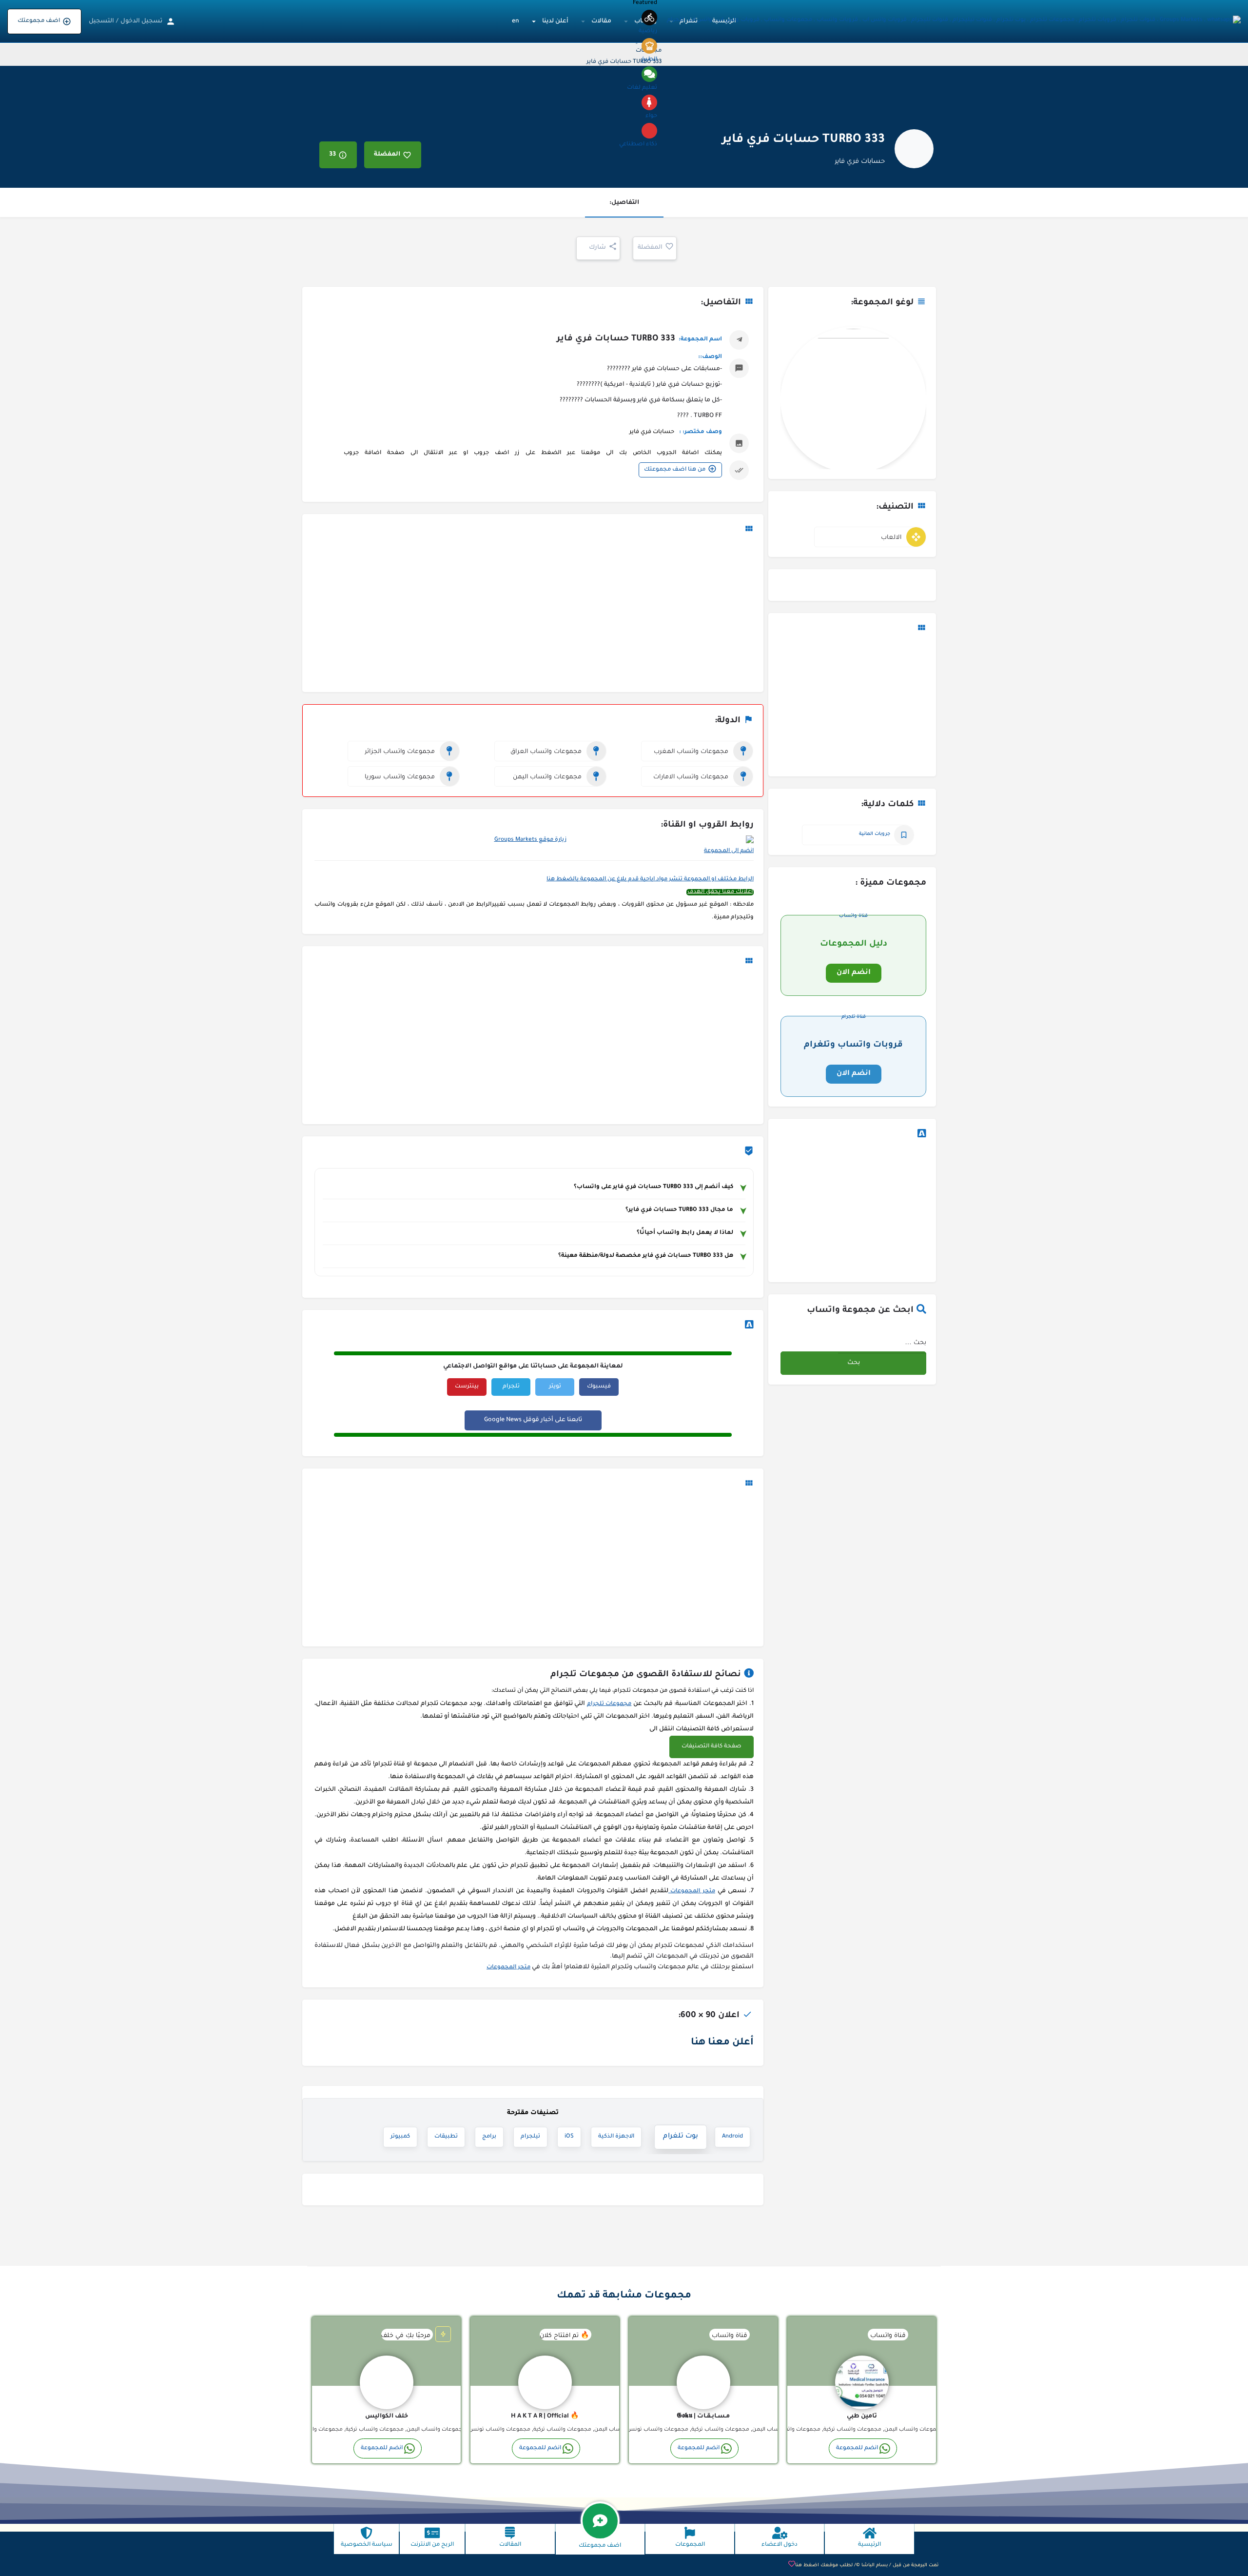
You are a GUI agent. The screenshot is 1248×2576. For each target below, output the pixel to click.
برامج (489, 2137)
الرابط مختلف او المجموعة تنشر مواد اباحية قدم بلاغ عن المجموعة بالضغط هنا (650, 880)
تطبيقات (446, 2137)
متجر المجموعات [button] (692, 1892)
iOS (569, 2137)
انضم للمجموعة (857, 2448)
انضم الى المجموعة (729, 851)
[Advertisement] (852, 706)
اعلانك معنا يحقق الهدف (720, 892)
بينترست (467, 1387)
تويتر (555, 1387)
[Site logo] (953, 21)
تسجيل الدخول (141, 21)
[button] (712, 1747)
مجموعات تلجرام (609, 1704)
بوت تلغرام (683, 2137)
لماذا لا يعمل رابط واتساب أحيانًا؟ (685, 1233)
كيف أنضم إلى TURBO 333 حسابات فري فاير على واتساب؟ (653, 1187)
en (516, 21)
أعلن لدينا (555, 21)
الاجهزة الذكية (624, 2137)
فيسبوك (599, 1387)
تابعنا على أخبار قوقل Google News (533, 1420)
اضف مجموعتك (39, 21)
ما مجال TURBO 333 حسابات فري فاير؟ (679, 1210)
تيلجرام (530, 2137)
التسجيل (101, 21)
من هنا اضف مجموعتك (675, 470)
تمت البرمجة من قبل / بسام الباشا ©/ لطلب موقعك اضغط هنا (867, 2566)
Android (732, 2137)
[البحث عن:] (882, 1342)
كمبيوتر (400, 2137)
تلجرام (511, 1387)
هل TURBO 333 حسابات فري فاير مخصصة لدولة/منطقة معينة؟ (646, 1256)
